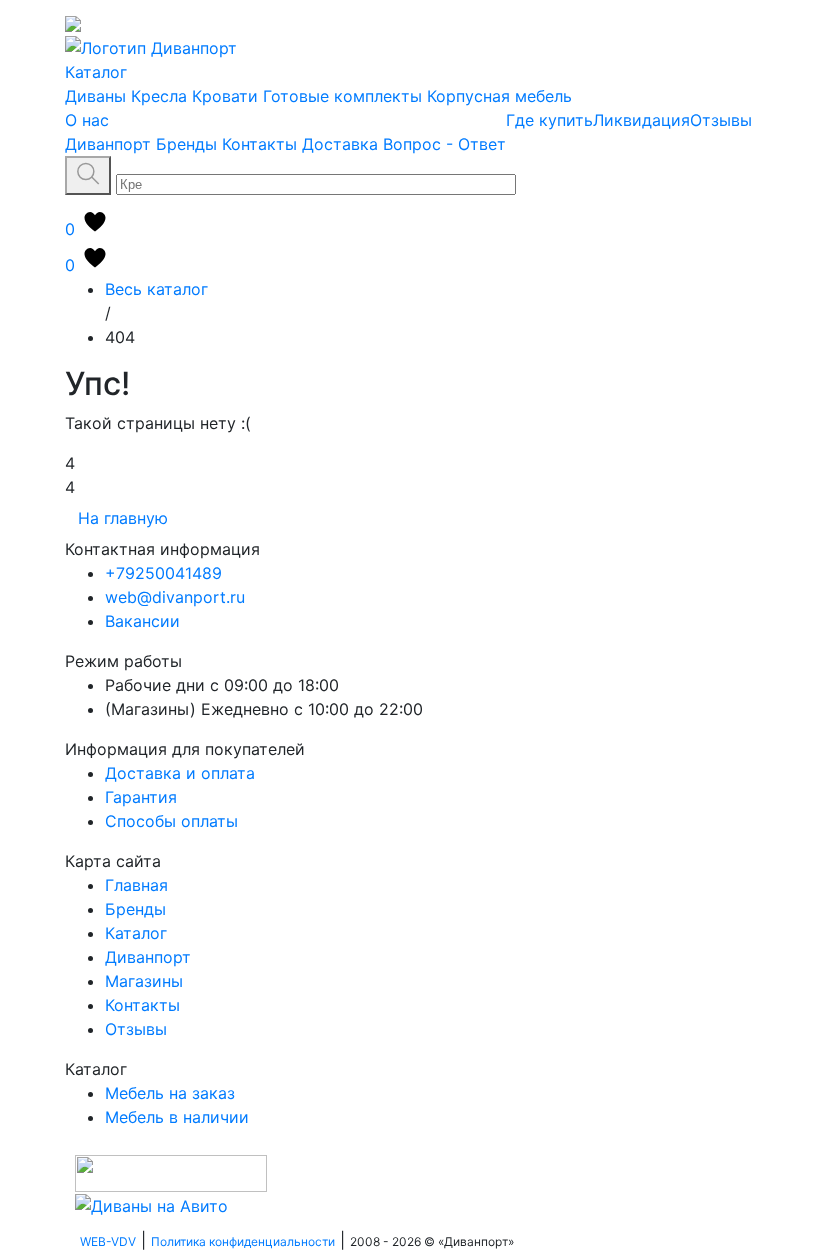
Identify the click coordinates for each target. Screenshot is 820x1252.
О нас (87, 120)
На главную (123, 518)
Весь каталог (156, 289)
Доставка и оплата (180, 773)
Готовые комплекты (342, 96)
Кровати (225, 96)
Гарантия (141, 797)
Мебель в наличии (177, 1117)
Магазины (144, 981)
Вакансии (142, 621)
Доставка (340, 144)
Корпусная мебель (499, 96)
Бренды (186, 144)
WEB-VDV (108, 1241)
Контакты (259, 144)
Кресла (159, 96)
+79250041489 (163, 573)
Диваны (95, 96)
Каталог (96, 72)
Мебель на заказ (170, 1093)
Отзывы (721, 120)
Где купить (549, 120)
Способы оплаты (171, 821)
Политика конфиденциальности (243, 1241)
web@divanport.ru (175, 597)
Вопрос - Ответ (444, 144)
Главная (136, 885)
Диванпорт (108, 144)
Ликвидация (641, 120)
